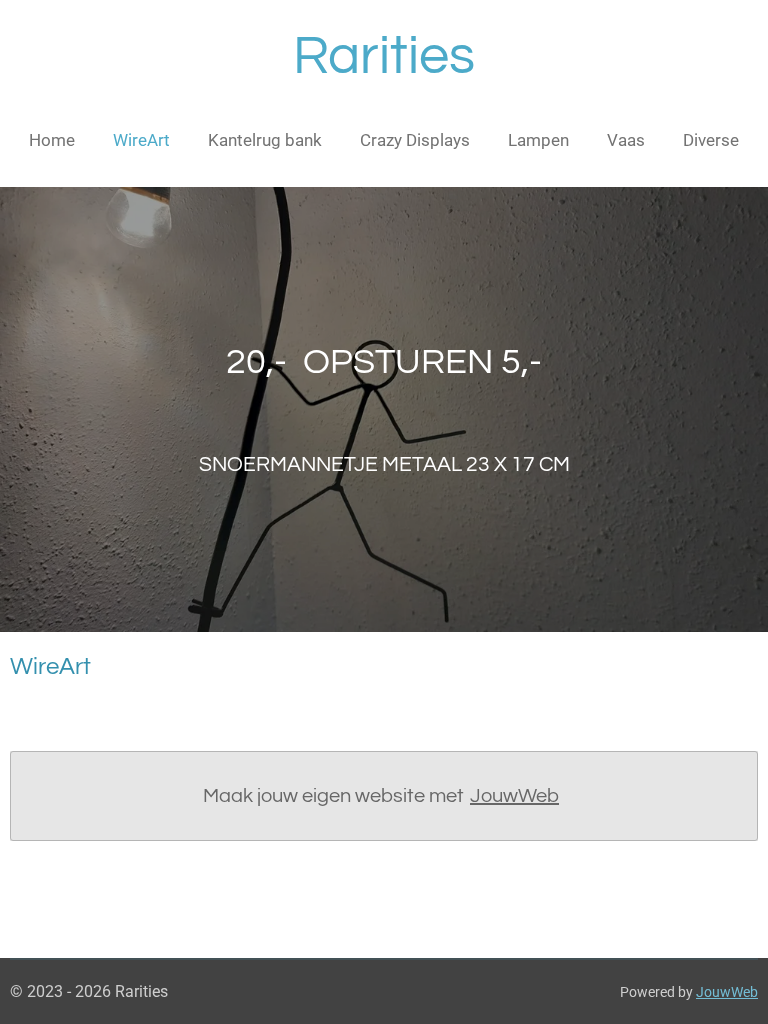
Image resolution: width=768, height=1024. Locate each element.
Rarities (384, 56)
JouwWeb (514, 796)
